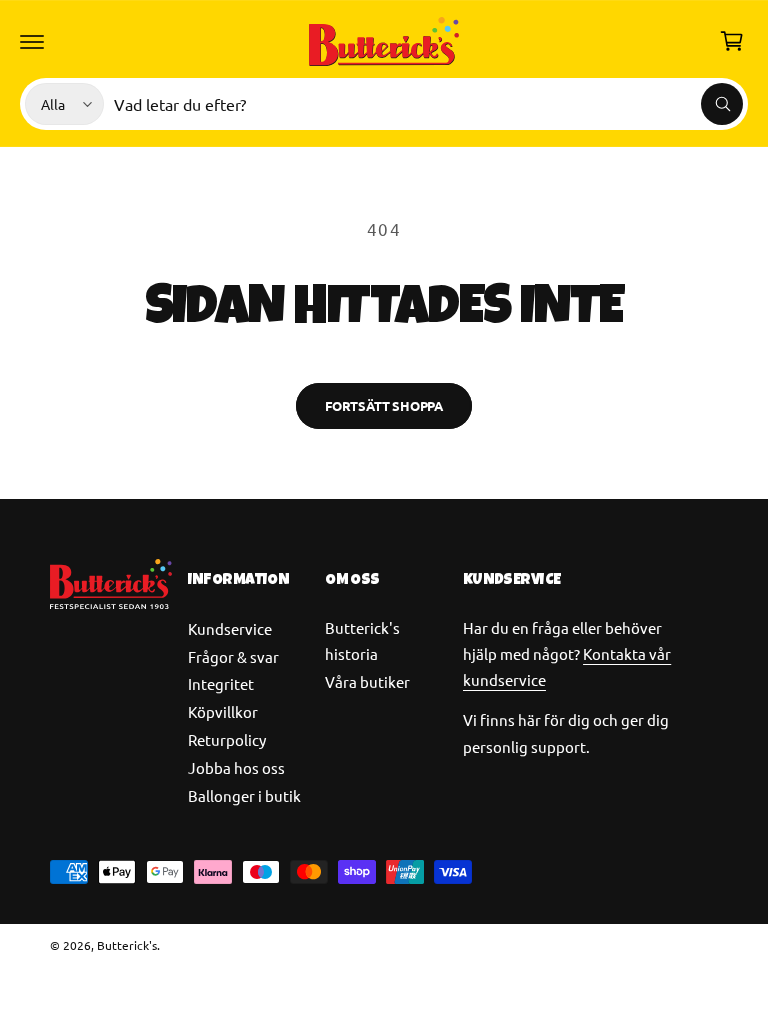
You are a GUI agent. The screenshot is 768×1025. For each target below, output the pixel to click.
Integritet (221, 683)
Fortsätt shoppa (384, 405)
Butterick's (127, 945)
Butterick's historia (362, 640)
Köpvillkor (223, 711)
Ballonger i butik (244, 795)
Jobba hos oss (236, 767)
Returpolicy (227, 739)
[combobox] (428, 104)
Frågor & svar (233, 656)
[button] (32, 41)
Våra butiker (367, 681)
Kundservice (230, 628)
